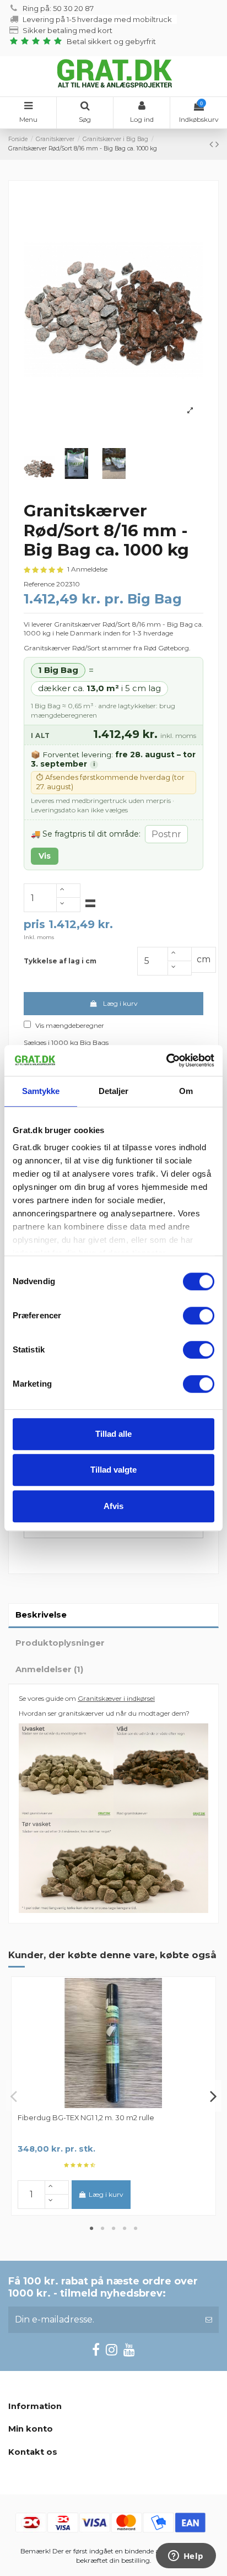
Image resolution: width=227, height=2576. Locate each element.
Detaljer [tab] (114, 1091)
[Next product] (217, 144)
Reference (39, 584)
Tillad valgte (113, 1470)
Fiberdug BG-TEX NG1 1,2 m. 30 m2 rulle (86, 2117)
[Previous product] (212, 144)
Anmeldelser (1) (49, 1669)
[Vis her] (113, 2105)
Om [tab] (186, 1091)
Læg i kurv (120, 1003)
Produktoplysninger (60, 1643)
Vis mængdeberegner (70, 1025)
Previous (14, 2096)
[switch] (199, 1316)
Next (213, 2096)
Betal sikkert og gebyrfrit (114, 41)
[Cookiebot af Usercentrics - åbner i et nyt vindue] (166, 1060)
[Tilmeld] (209, 2320)
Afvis (113, 1506)
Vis (45, 856)
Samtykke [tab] (41, 1091)
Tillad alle (113, 1434)
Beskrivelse (41, 1615)
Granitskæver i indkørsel (116, 1698)
